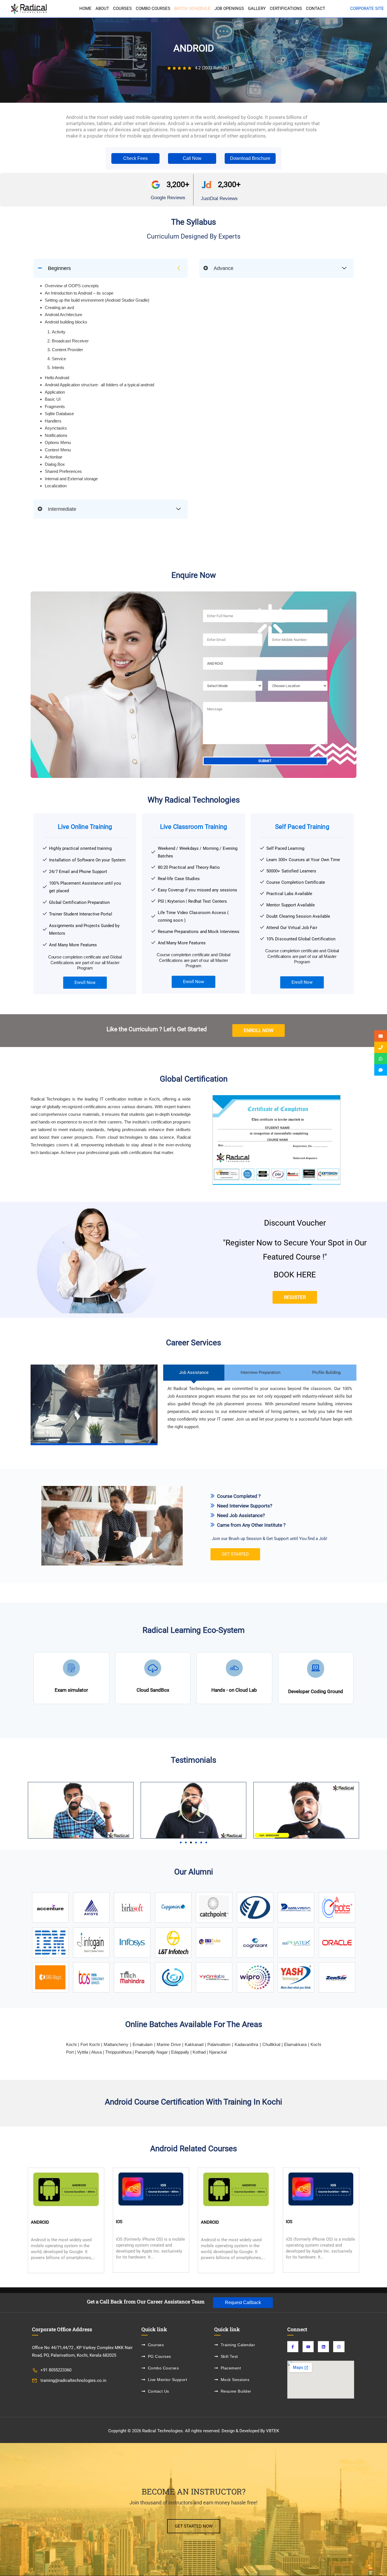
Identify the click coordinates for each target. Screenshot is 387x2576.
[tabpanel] (193, 1252)
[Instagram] (339, 2347)
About (102, 9)
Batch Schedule (192, 9)
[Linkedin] (323, 2347)
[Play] (81, 1810)
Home (85, 9)
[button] (135, 158)
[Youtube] (308, 2347)
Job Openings (229, 9)
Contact (316, 9)
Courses (122, 9)
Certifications (286, 9)
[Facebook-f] (293, 2347)
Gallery (257, 9)
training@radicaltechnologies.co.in (73, 2380)
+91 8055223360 (56, 2370)
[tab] (194, 1373)
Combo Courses (153, 9)
